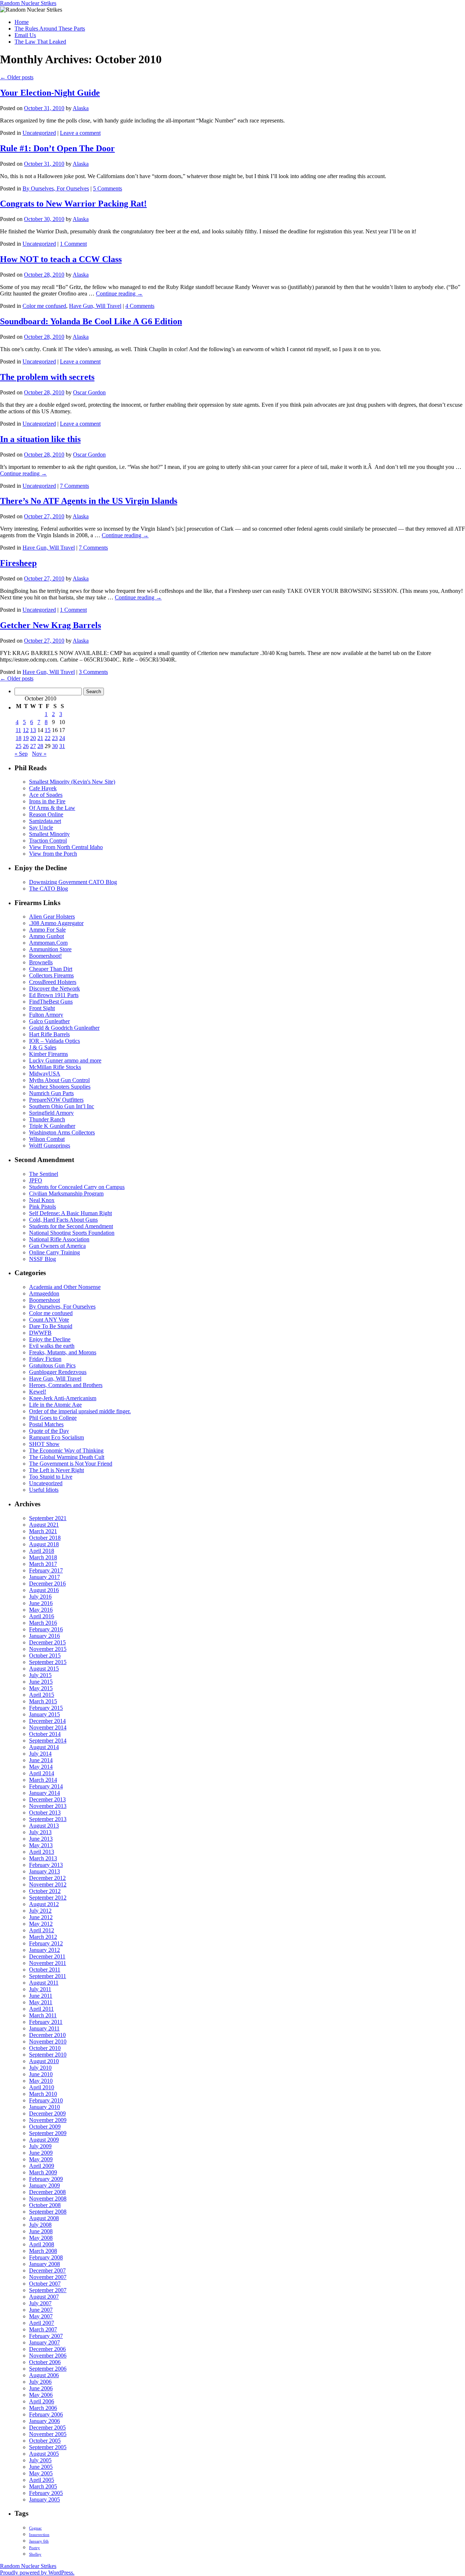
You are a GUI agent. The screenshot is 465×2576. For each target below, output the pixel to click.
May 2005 (41, 2473)
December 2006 (47, 2349)
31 (62, 746)
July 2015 (40, 1675)
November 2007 (48, 2277)
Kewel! (38, 1392)
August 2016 (44, 1590)
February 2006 (46, 2414)
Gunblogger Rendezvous (58, 1372)
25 (19, 746)
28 (40, 746)
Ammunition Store (50, 949)
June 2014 (41, 1760)
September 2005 (48, 2447)
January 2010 (45, 2107)
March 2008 (43, 2251)
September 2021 (48, 1518)
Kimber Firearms (48, 1054)
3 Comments (93, 672)
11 (18, 730)
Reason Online (46, 814)
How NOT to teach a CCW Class (61, 259)
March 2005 (43, 2486)
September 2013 (48, 1819)
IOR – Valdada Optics (54, 1041)
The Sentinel (44, 1174)
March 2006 (43, 2408)
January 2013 (45, 1871)
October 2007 (45, 2284)
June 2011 (41, 1996)
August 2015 (44, 1669)
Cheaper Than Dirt (51, 969)
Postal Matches (46, 1424)
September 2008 (48, 2212)
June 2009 (41, 2153)
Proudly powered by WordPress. (37, 2573)
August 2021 (44, 1525)
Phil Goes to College (53, 1418)
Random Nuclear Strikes (28, 3)
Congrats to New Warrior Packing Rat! (73, 204)
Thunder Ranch (47, 1119)
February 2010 (46, 2100)
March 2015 (43, 1701)
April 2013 (42, 1852)
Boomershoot (45, 1300)
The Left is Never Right (56, 1470)
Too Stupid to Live (51, 1477)
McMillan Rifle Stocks (55, 1067)
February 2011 (46, 2022)
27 (33, 746)
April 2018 (42, 1551)
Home (22, 22)
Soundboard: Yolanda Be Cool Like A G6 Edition (91, 321)
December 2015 (47, 1642)
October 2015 (45, 1655)
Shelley (35, 2554)
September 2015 (48, 1662)
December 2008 (47, 2192)
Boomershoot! (45, 956)
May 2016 (41, 1610)
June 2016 (41, 1603)
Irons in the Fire (47, 801)
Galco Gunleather (49, 1021)
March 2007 (43, 2329)
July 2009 (40, 2146)
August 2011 (44, 1983)
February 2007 (46, 2336)
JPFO (36, 1180)
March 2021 (43, 1531)
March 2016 (43, 1623)
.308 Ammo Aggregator (56, 923)
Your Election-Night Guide (50, 93)
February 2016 (46, 1629)
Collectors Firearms (51, 975)
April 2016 (42, 1616)
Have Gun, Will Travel (95, 306)
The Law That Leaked (40, 42)
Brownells (41, 962)
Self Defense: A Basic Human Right (70, 1213)
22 (48, 738)
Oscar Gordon (89, 392)
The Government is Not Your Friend (71, 1464)
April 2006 (42, 2401)
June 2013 (41, 1839)
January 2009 (45, 2185)
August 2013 (44, 1826)
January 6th (39, 2541)
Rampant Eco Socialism (56, 1437)
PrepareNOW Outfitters (56, 1100)
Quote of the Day (49, 1431)
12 (26, 730)
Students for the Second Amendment (71, 1226)
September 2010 (48, 2055)
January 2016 (45, 1636)
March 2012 (43, 1937)
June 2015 (41, 1682)
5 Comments (108, 188)
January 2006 (45, 2421)
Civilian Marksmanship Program (66, 1193)
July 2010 (40, 2068)
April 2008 (42, 2244)
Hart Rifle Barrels (49, 1034)
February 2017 (46, 1570)
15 (48, 730)
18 (19, 738)
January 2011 (44, 2028)
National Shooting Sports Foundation (72, 1233)
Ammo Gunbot (46, 936)
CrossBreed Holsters (53, 982)
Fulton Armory (46, 1015)
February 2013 (46, 1865)
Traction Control (48, 841)
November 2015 (48, 1649)
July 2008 (40, 2225)
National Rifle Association (59, 1239)
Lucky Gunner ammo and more (65, 1060)
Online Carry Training (54, 1252)
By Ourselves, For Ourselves (56, 188)
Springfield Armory (51, 1113)
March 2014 (43, 1780)
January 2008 (45, 2264)
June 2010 (41, 2074)
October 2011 (45, 1970)
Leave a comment (80, 133)
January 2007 (45, 2342)
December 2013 (47, 1799)
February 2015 (46, 1708)
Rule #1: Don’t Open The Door (57, 148)
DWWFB (40, 1333)
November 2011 (48, 1963)
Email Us (25, 35)
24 (62, 738)
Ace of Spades (46, 795)
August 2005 (44, 2454)
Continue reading (119, 294)
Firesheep (18, 563)
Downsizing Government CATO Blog (73, 882)
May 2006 (41, 2395)
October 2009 (45, 2127)
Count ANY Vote (49, 1320)
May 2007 (41, 2316)
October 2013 (45, 1813)
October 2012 (45, 1891)
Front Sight (42, 1008)
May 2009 (41, 2159)
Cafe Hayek (43, 788)
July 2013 (40, 1832)
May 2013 (41, 1845)
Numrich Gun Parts (51, 1093)
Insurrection (39, 2535)
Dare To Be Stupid (51, 1326)
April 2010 (42, 2087)
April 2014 (42, 1773)
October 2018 (45, 1538)
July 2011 (40, 1989)
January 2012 (45, 1950)
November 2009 (48, 2120)
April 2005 (42, 2480)
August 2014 (44, 1747)
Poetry (35, 2548)
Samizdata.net (45, 821)
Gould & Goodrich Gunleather (64, 1028)
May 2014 (41, 1767)
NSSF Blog (43, 1259)
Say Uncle (41, 827)
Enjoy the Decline (50, 1339)
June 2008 (41, 2231)
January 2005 (45, 2499)
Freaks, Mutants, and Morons (63, 1352)
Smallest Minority (49, 834)
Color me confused (44, 306)
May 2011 (41, 2002)
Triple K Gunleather (52, 1126)
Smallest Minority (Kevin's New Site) (72, 782)
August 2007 (44, 2297)
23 (55, 738)
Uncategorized (39, 133)
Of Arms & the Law (52, 808)
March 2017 (43, 1564)
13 (33, 730)
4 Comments (140, 306)
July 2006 (40, 2382)
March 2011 (43, 2015)
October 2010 (45, 2048)
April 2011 (41, 2009)
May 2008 (41, 2238)
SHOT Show (44, 1444)
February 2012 (46, 1943)
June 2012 (41, 1917)
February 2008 (46, 2257)
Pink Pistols (43, 1207)
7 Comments (74, 486)
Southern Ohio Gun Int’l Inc (62, 1106)
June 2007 (41, 2310)
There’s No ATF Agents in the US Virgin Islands (89, 501)
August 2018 (44, 1544)
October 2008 (45, 2205)
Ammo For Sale (47, 930)
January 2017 (45, 1577)
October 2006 (45, 2362)
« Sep (21, 754)
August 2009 (44, 2140)
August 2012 (44, 1904)
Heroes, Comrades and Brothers (66, 1385)
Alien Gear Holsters (52, 917)
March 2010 (43, 2094)
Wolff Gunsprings (50, 1146)
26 (26, 746)
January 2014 (45, 1793)
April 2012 (42, 1930)
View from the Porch (53, 854)
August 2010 (44, 2061)
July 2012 (40, 1911)
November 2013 (48, 1806)
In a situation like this (40, 439)
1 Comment (73, 244)
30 (55, 746)
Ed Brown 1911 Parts (54, 995)
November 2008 (48, 2199)
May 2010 (41, 2081)
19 (26, 738)
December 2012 (47, 1878)
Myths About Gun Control (59, 1080)
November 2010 (48, 2041)
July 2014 (40, 1754)
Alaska (81, 108)
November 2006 (48, 2356)
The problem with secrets (47, 377)
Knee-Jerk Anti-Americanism (63, 1398)
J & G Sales (43, 1047)
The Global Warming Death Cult (67, 1457)
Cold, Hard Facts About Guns (63, 1220)
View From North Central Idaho (66, 847)
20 (33, 738)
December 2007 (47, 2270)
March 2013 (43, 1858)
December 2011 (47, 1956)
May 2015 (41, 1688)
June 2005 (41, 2467)
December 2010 (47, 2035)
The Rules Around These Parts (50, 29)
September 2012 (48, 1898)
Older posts (17, 77)
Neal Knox (42, 1200)
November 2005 (48, 2434)
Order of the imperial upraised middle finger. (80, 1411)
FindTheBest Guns (51, 1002)
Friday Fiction (45, 1359)
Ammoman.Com (48, 943)
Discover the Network (54, 988)
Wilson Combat (47, 1139)
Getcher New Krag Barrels (50, 625)
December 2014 (47, 1721)
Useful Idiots (44, 1490)
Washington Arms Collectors (62, 1132)
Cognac (35, 2528)
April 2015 (42, 1695)
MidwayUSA (45, 1074)
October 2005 (45, 2441)
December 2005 (47, 2428)
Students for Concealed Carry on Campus (77, 1187)
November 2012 (48, 1884)
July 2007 (40, 2303)
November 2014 (48, 1727)
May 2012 (41, 1924)
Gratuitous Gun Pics (52, 1365)
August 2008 (44, 2218)
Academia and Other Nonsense (65, 1287)
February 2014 (46, 1786)
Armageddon (44, 1293)
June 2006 (41, 2388)
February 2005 (46, 2493)
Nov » (39, 754)
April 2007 (42, 2323)
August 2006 (44, 2375)
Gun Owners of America (57, 1246)
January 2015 (45, 1714)
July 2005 (40, 2460)
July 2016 (40, 1597)
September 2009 (48, 2133)
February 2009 (46, 2179)
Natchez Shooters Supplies (60, 1087)
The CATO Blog (48, 889)
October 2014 (45, 1734)
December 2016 (47, 1584)
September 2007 (48, 2290)
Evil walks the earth (52, 1346)
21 (40, 738)
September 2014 (48, 1741)
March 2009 (43, 2172)
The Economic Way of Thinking (66, 1450)
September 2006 (48, 2369)
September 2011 (48, 1976)
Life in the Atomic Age (55, 1405)
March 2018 (43, 1557)
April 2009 (42, 2166)
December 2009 (47, 2113)
